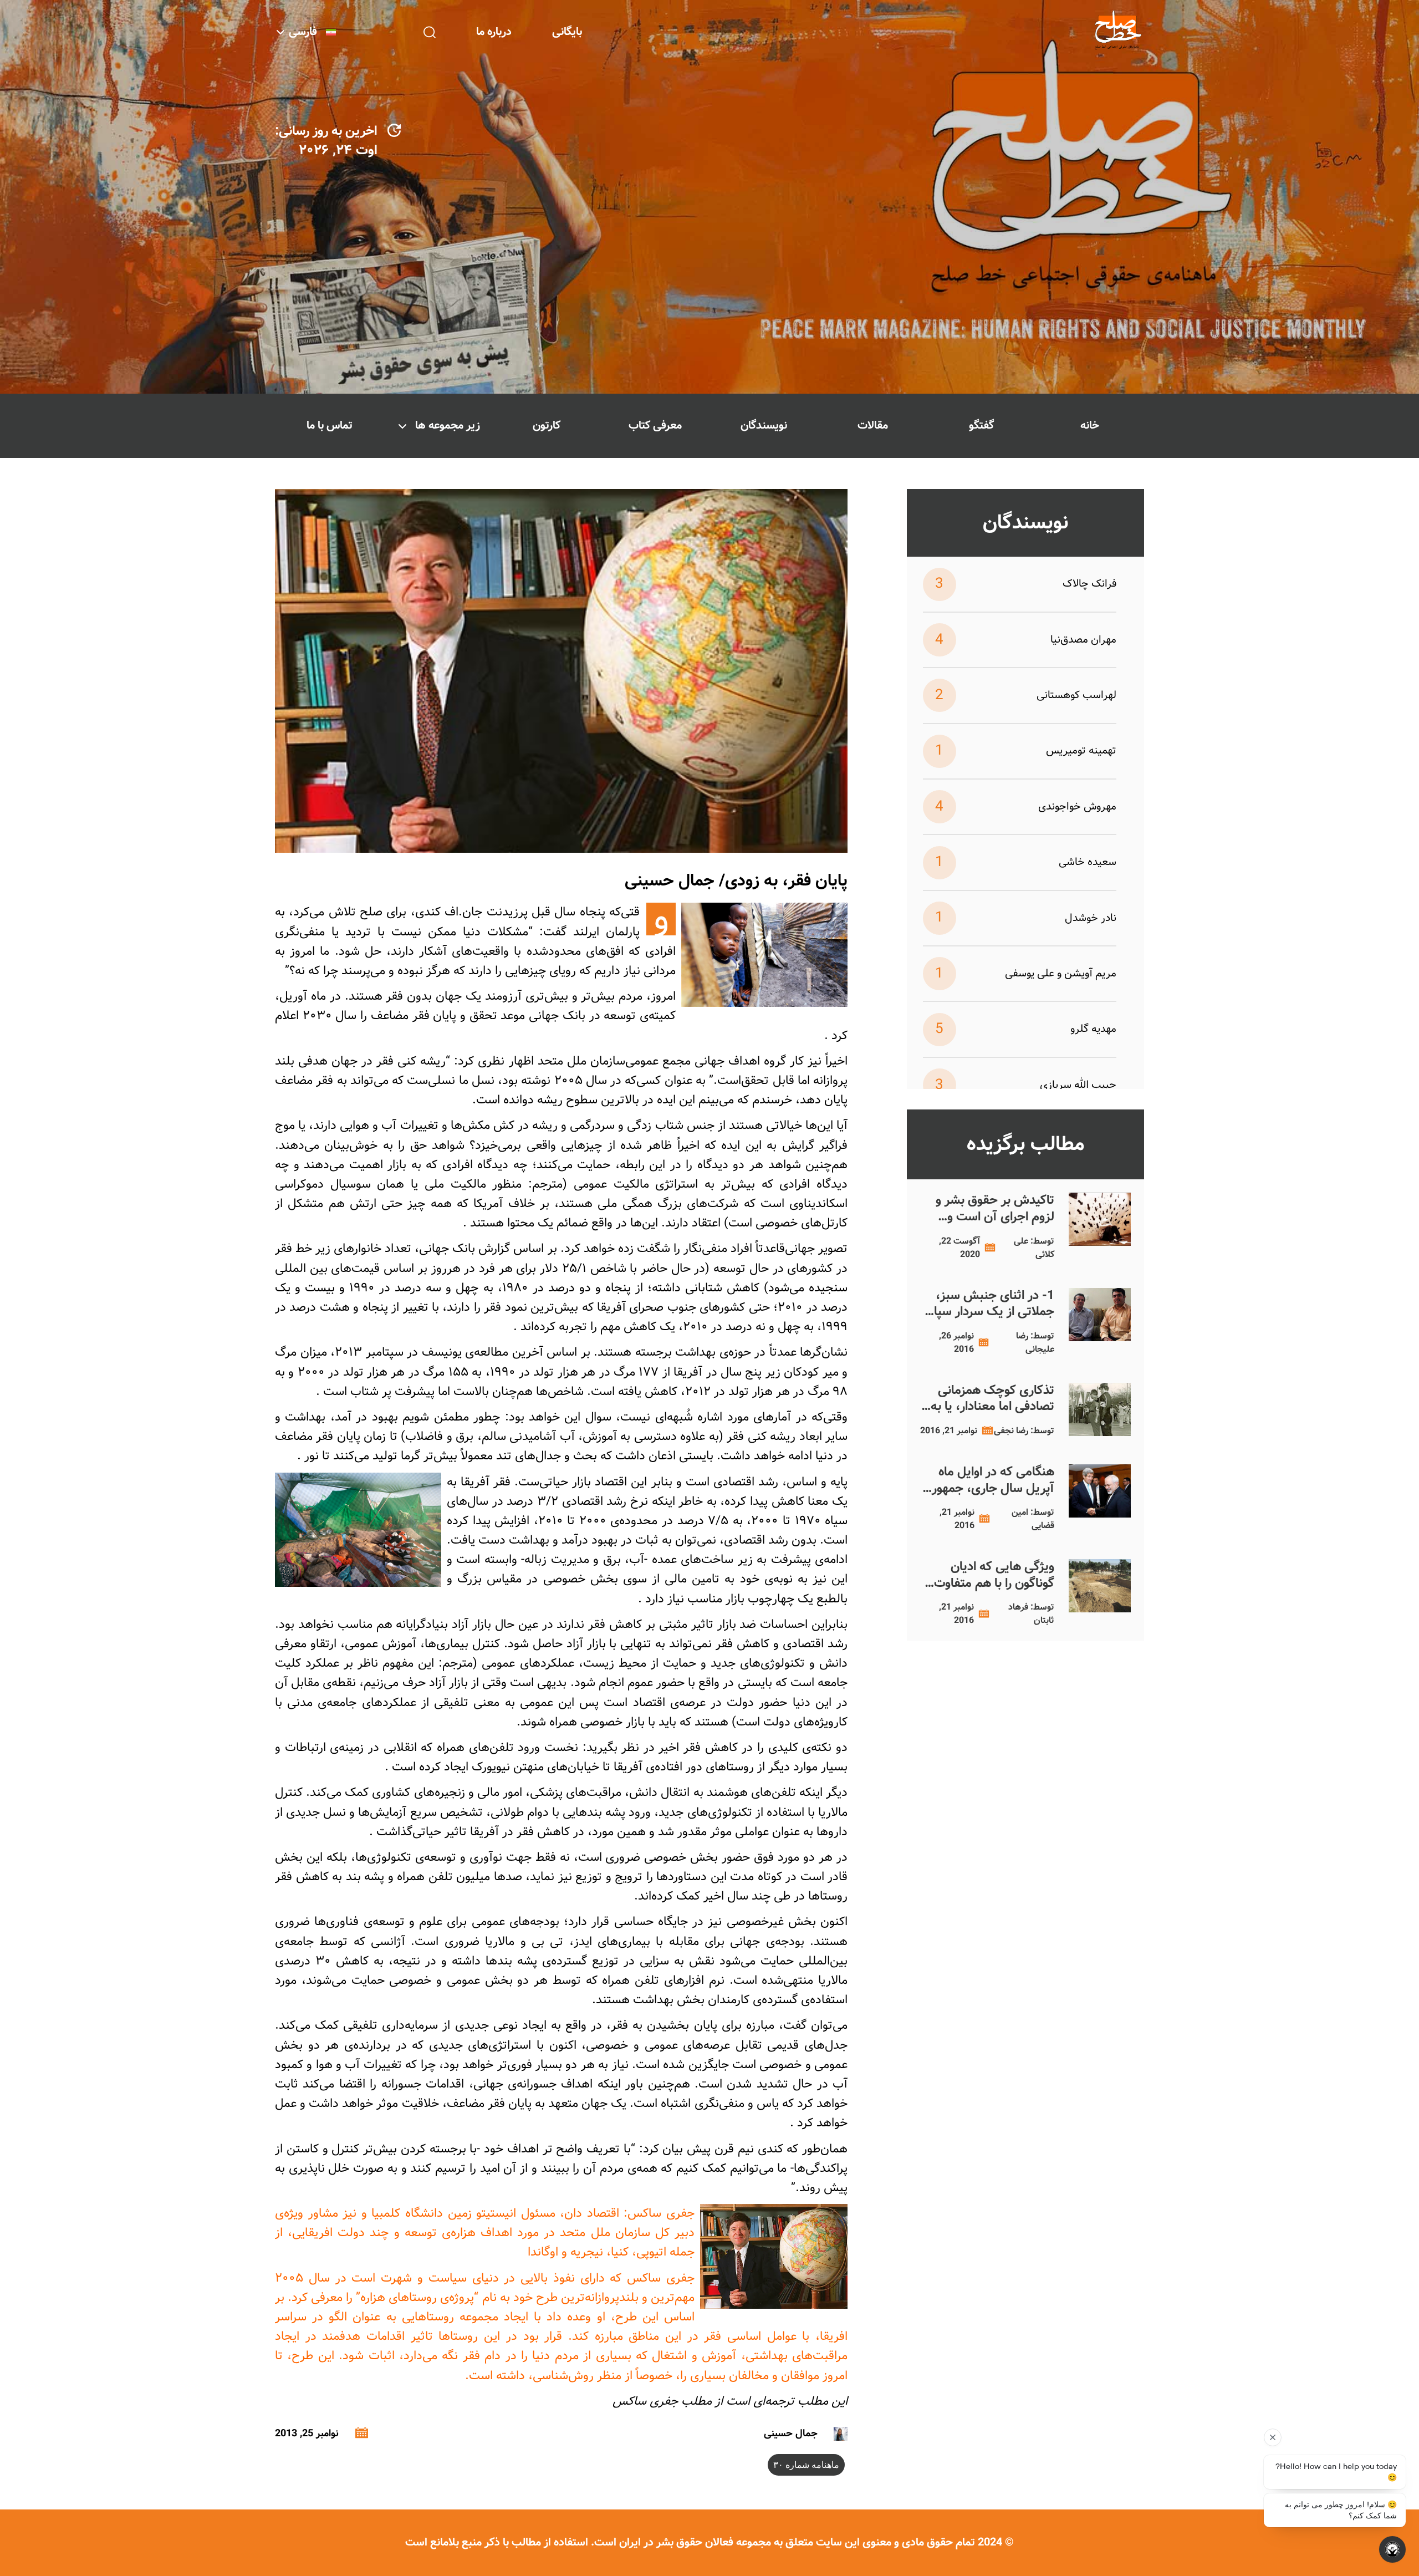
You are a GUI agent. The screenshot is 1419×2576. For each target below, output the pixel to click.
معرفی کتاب (655, 426)
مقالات (873, 426)
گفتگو (981, 426)
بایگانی (567, 32)
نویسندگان (764, 426)
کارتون (547, 426)
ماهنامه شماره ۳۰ (806, 2465)
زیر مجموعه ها (448, 426)
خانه (1090, 426)
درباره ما (494, 32)
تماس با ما (330, 426)
